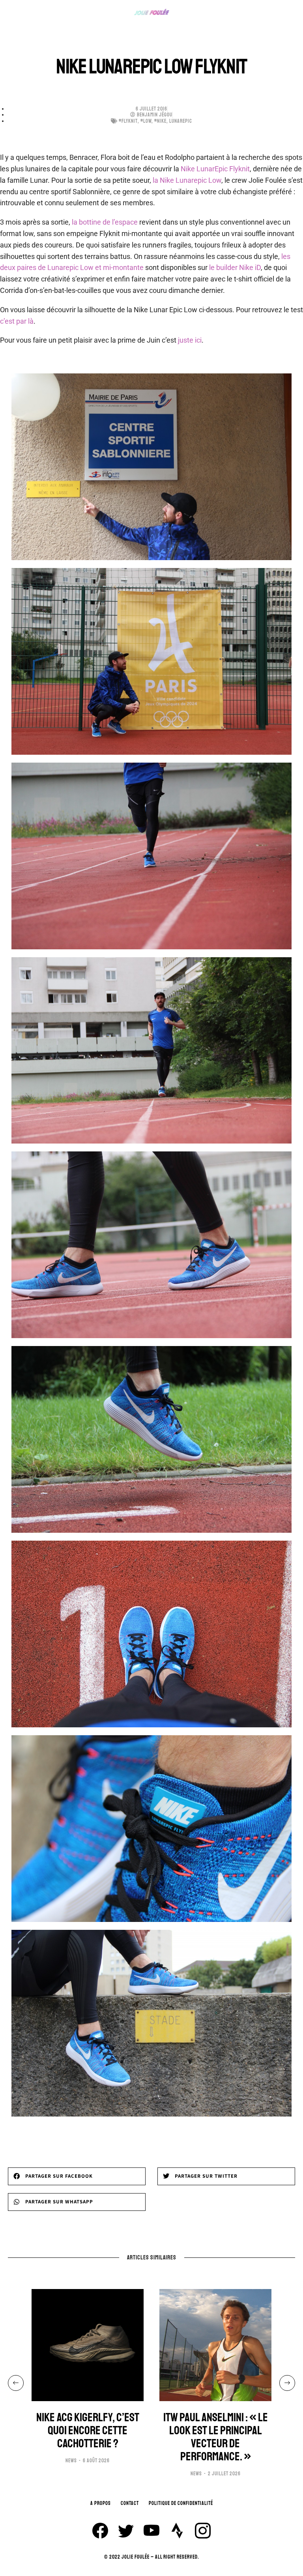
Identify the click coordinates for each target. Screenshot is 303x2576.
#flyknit (128, 121)
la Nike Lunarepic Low (186, 180)
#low (146, 121)
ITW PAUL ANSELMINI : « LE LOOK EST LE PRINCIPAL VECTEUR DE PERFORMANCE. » (216, 2437)
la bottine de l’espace (105, 222)
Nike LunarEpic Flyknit (215, 169)
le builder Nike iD (235, 267)
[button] (77, 2176)
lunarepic (181, 121)
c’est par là (17, 321)
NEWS (71, 2461)
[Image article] (88, 2345)
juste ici (190, 340)
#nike (160, 121)
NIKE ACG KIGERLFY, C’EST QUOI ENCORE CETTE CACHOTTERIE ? (88, 2431)
